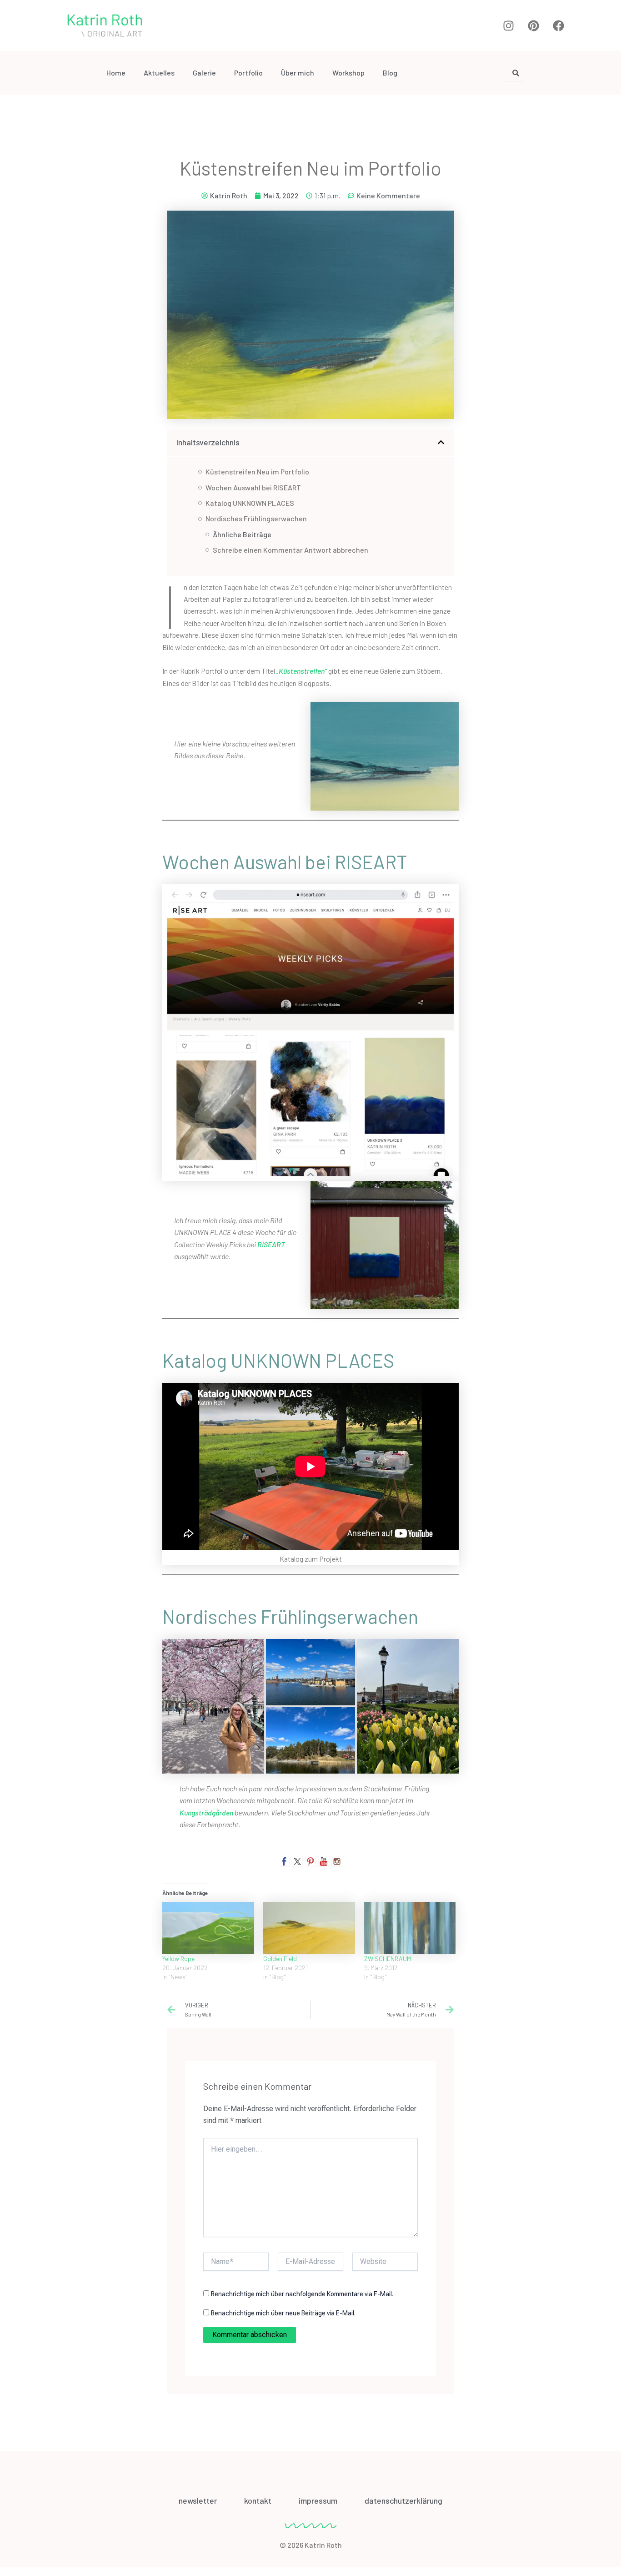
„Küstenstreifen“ (302, 671)
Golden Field (280, 1958)
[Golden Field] (309, 1928)
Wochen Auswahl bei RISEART (253, 487)
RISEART (271, 1244)
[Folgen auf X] (297, 1861)
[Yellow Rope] (208, 1928)
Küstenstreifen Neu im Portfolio (257, 471)
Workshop (348, 73)
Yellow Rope (178, 1958)
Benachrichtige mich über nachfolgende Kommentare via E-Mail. (302, 2294)
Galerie (204, 73)
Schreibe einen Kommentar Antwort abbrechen (290, 550)
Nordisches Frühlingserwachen (256, 518)
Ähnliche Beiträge (242, 534)
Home (116, 73)
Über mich (298, 73)
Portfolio (248, 73)
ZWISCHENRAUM (388, 1958)
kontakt (258, 2500)
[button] (441, 442)
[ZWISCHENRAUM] (410, 1928)
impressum (318, 2500)
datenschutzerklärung (403, 2500)
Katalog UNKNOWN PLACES (250, 503)
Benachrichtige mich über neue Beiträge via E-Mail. (283, 2313)
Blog (390, 73)
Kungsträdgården (206, 1812)
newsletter (198, 2500)
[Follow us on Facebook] (284, 1861)
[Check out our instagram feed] (337, 1861)
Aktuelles (159, 73)
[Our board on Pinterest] (310, 1861)
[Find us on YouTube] (324, 1861)
